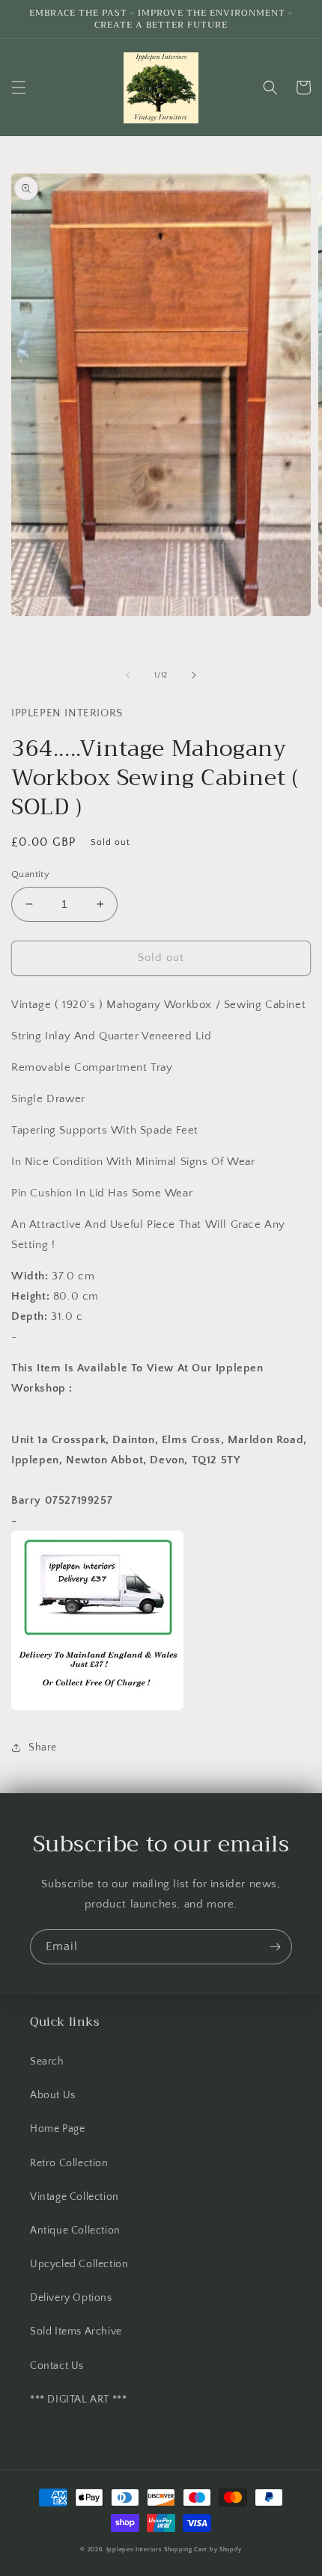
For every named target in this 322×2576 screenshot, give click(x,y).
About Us (53, 2095)
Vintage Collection (75, 2197)
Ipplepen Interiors (134, 2549)
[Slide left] (128, 675)
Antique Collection (75, 2231)
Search (47, 2062)
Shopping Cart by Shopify (203, 2549)
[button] (19, 87)
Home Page (57, 2129)
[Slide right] (194, 675)
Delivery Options (71, 2298)
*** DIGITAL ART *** (78, 2400)
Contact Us (57, 2366)
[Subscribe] (275, 1947)
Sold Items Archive (76, 2331)
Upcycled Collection (79, 2264)
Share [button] (43, 1747)
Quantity (30, 874)
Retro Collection (69, 2163)
